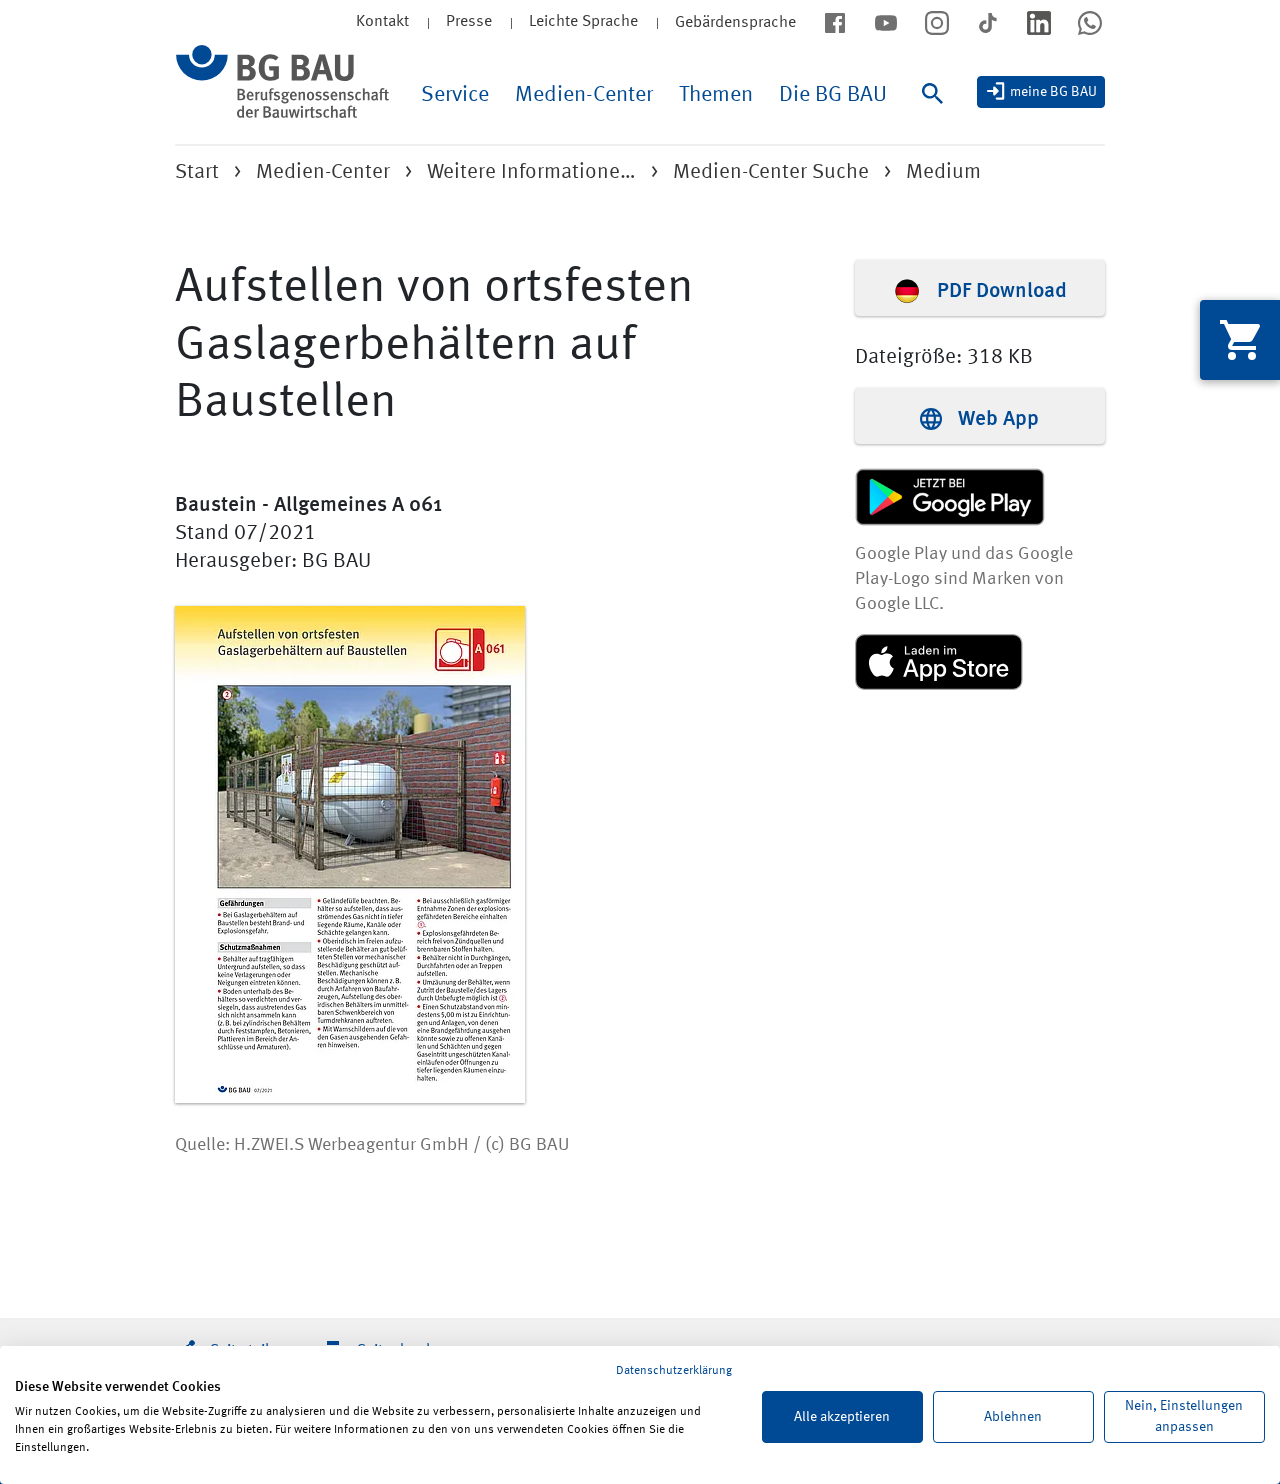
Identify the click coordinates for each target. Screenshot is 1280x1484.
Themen (716, 95)
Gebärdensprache (735, 23)
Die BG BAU (833, 95)
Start (197, 172)
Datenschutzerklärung (674, 1371)
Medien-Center (584, 95)
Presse (469, 22)
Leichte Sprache (583, 22)
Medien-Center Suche (771, 172)
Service (455, 95)
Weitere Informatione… (531, 172)
